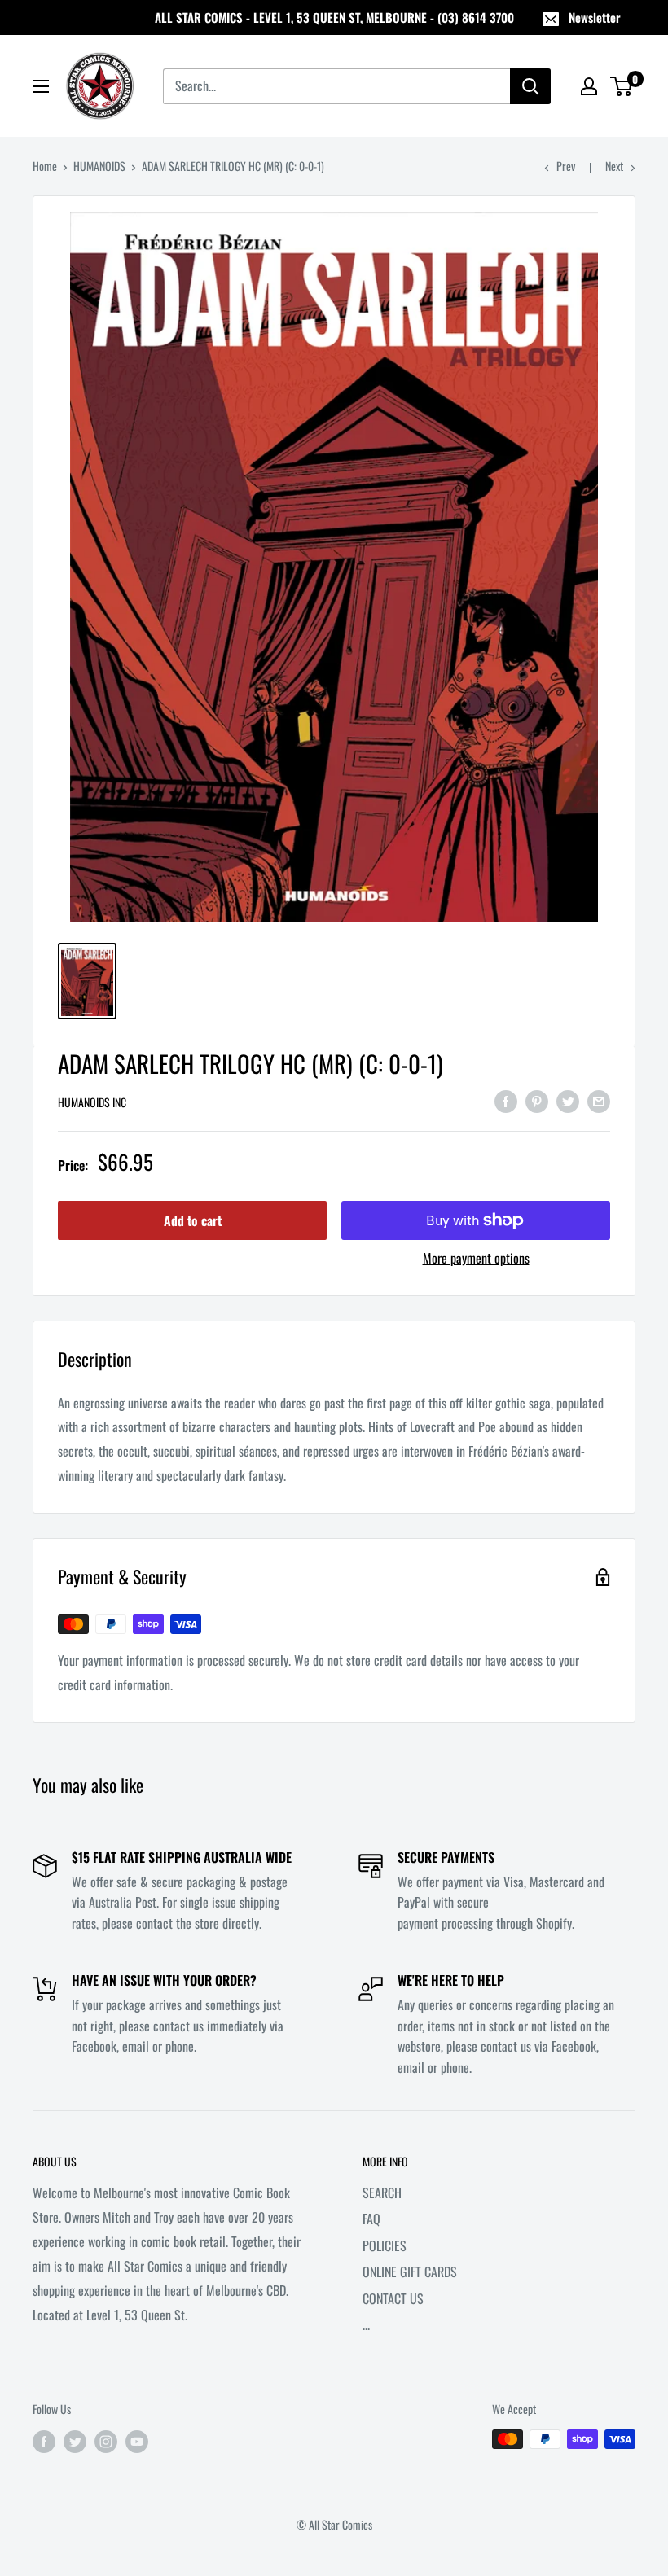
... (366, 2324)
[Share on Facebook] (506, 1100)
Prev (566, 166)
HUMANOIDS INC (92, 1102)
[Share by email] (599, 1100)
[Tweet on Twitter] (568, 1100)
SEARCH (382, 2193)
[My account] (589, 86)
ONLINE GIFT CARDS (410, 2272)
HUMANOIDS (99, 166)
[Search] (530, 86)
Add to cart (193, 1220)
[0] (622, 86)
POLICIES (385, 2245)
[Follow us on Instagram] (106, 2441)
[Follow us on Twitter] (75, 2441)
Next (614, 166)
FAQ (371, 2219)
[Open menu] (41, 86)
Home (45, 166)
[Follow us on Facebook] (44, 2441)
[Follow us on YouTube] (137, 2441)
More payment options (476, 1258)
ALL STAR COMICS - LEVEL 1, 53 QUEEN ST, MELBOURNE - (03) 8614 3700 (334, 17)
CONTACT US (393, 2298)
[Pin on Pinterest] (537, 1100)
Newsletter (595, 17)
